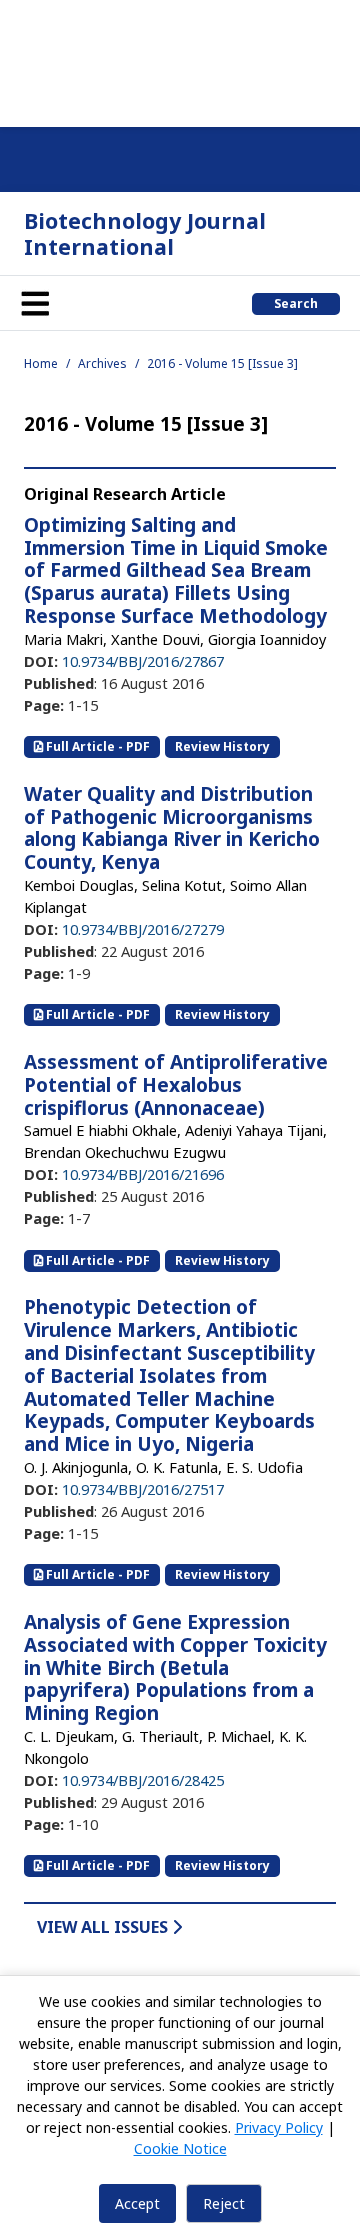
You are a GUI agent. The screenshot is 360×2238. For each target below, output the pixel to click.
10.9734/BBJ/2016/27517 (143, 1489)
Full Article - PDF (96, 746)
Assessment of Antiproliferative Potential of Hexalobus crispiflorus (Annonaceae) (176, 1085)
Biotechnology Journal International (145, 233)
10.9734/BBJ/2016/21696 (143, 1174)
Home (41, 363)
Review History (222, 746)
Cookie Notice (180, 2148)
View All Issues (104, 1927)
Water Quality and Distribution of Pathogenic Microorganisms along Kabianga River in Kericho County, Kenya (172, 828)
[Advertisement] (180, 60)
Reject (224, 2203)
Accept (137, 2203)
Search (296, 303)
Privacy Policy (279, 2127)
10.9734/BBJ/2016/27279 (143, 929)
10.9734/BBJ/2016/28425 (143, 1780)
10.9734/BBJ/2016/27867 (143, 661)
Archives (102, 363)
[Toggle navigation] (35, 303)
